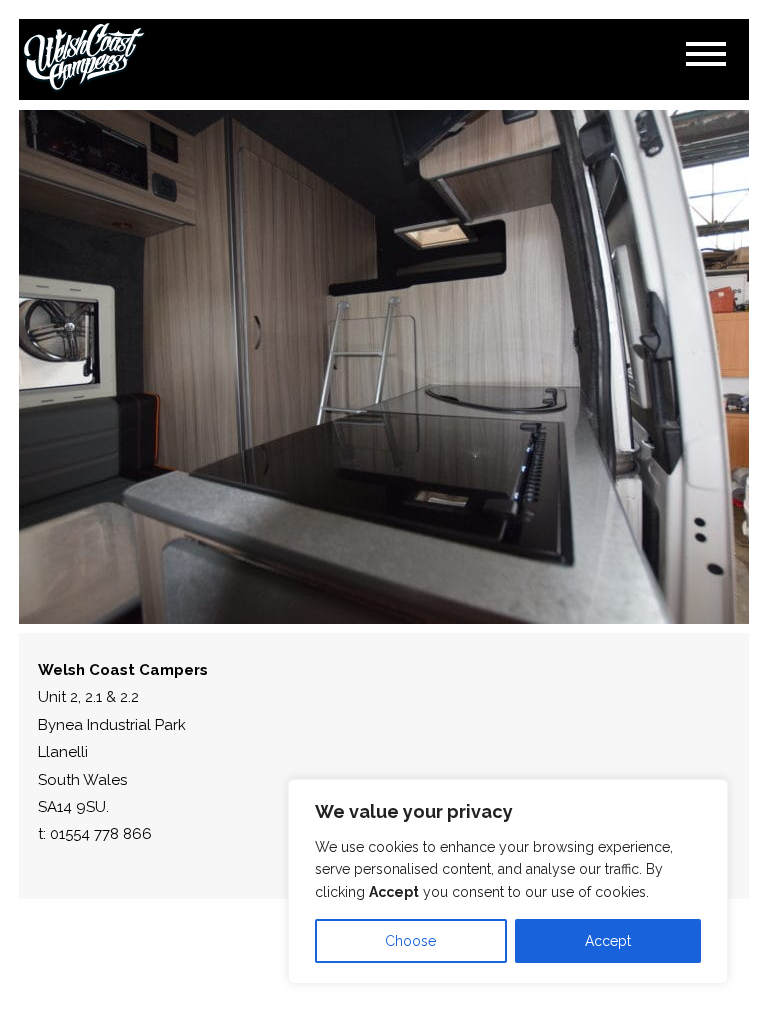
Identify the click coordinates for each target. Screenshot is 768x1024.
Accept (608, 941)
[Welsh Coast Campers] (84, 57)
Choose (410, 941)
